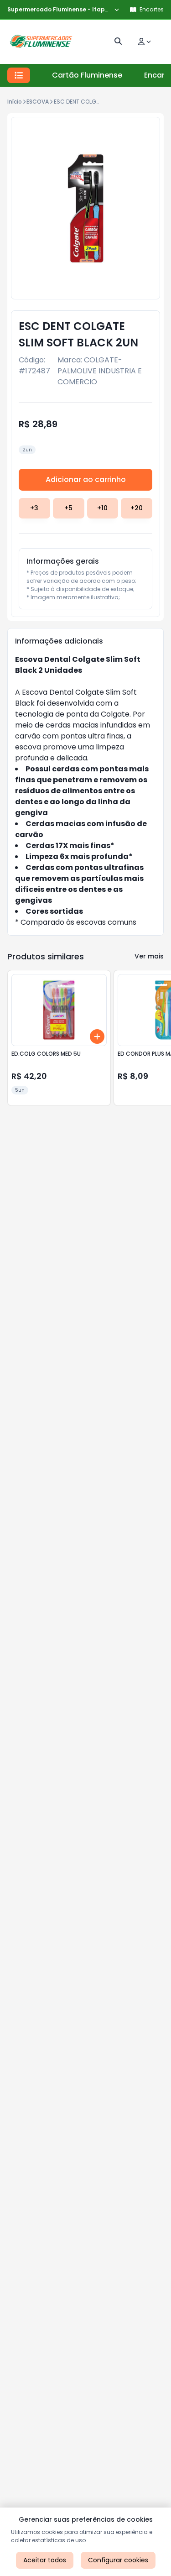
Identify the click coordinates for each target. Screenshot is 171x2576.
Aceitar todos (45, 2560)
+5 (68, 508)
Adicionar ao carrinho (86, 479)
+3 (34, 508)
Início (15, 102)
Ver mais (149, 956)
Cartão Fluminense (87, 75)
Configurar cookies (118, 2560)
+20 (137, 508)
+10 (102, 508)
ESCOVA (38, 102)
